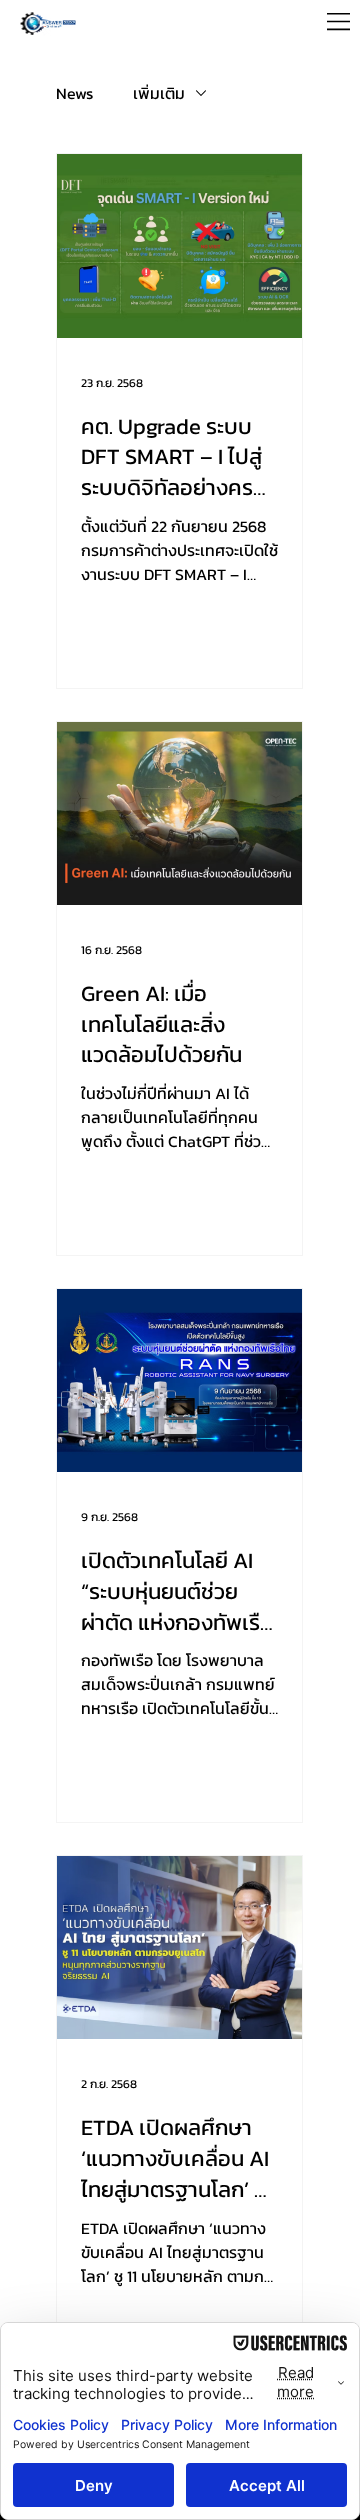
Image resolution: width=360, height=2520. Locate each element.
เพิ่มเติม (159, 93)
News (74, 93)
